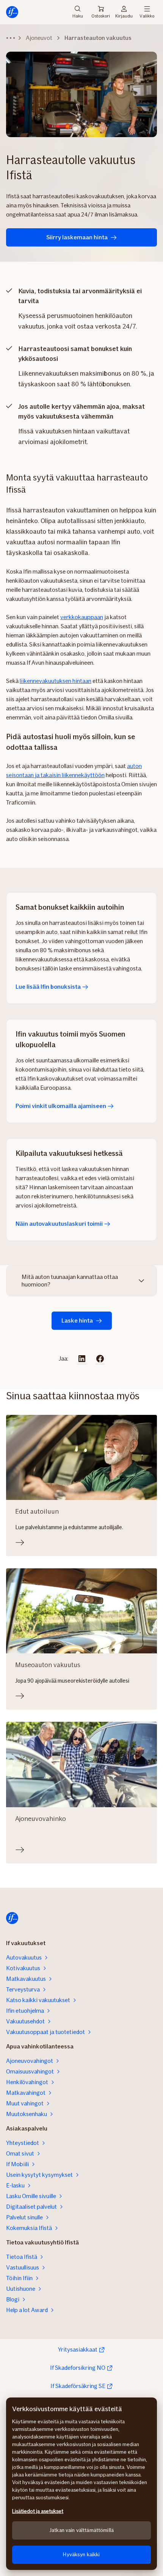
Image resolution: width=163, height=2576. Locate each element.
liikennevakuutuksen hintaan (56, 681)
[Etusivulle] (12, 12)
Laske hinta (77, 1320)
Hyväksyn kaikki (81, 2555)
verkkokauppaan (82, 617)
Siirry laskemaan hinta (77, 237)
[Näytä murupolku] (11, 38)
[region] (81, 2484)
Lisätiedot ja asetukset (38, 2511)
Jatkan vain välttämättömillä (81, 2530)
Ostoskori (101, 16)
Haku (78, 15)
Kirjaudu (124, 15)
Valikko (147, 15)
